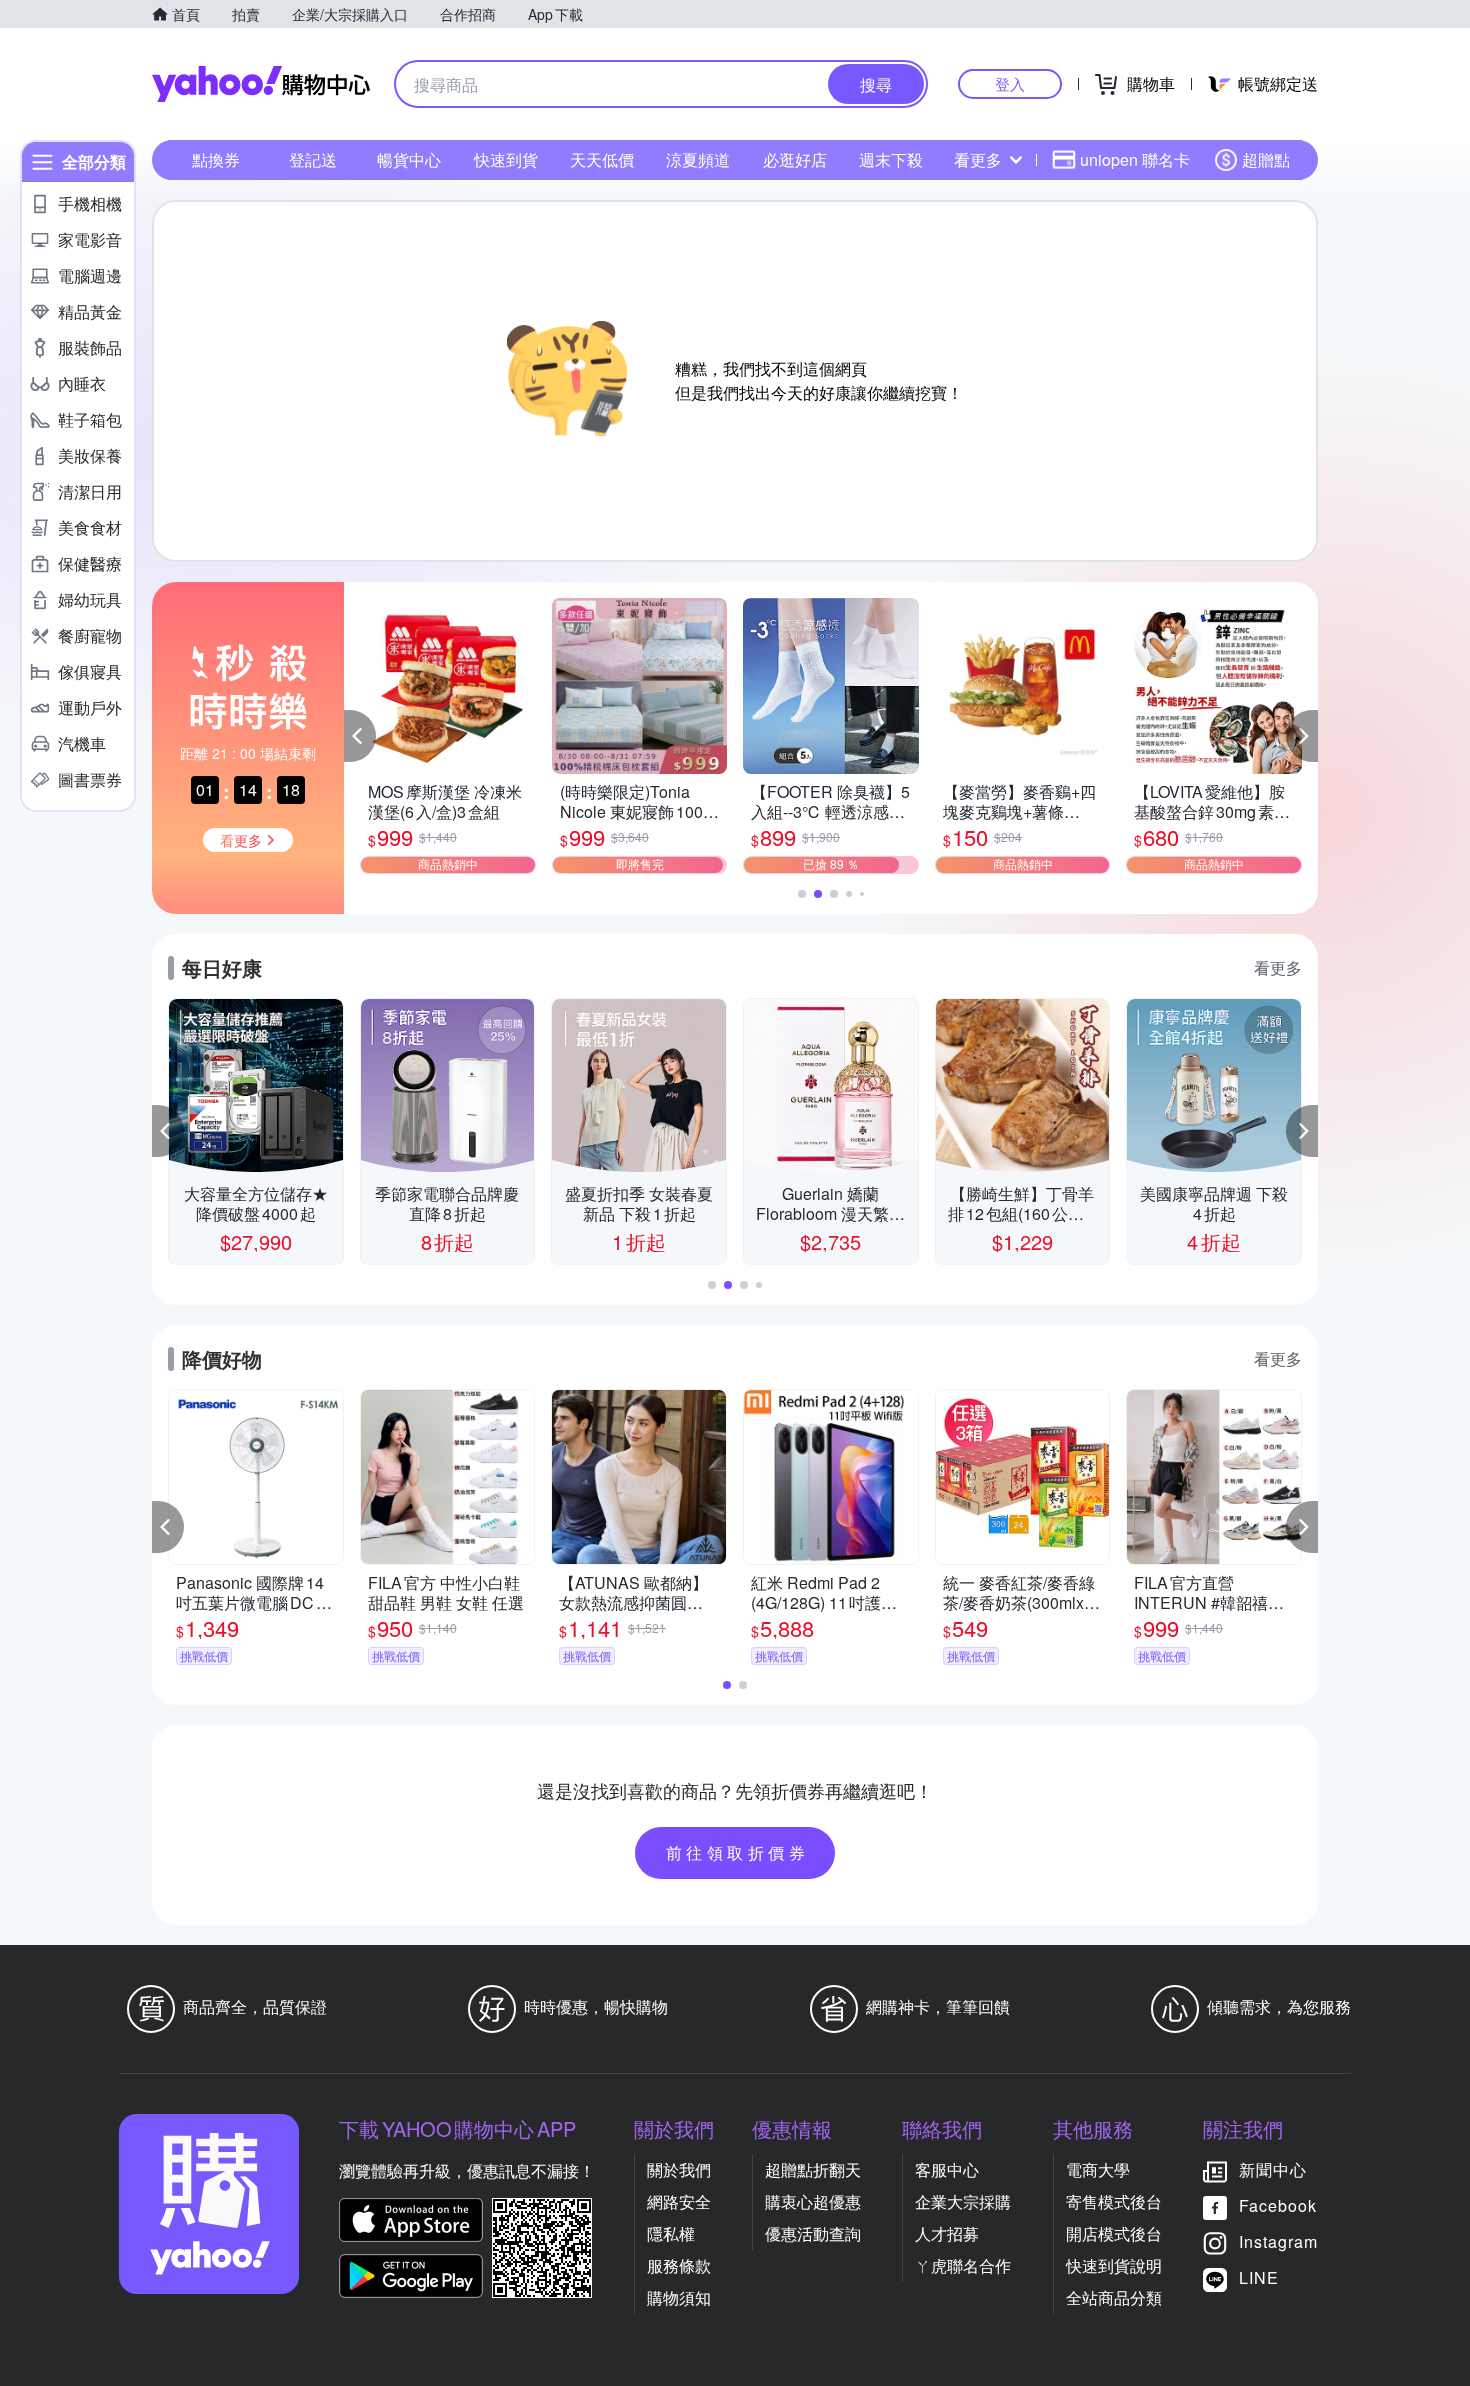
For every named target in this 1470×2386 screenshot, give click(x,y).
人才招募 (947, 2233)
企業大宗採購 (963, 2201)
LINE (1259, 2277)
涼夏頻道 (698, 159)
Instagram (1278, 2241)
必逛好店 (795, 159)
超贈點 (1266, 159)
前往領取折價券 (738, 1852)
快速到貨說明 (1114, 2265)
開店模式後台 (1114, 2233)
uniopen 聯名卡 (1135, 159)
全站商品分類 (1114, 2297)
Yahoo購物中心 (261, 84)
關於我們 (679, 2169)
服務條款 (679, 2265)
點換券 (216, 159)
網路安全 (679, 2201)
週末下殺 (891, 159)
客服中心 (947, 2169)
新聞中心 (1273, 2169)
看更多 (978, 159)
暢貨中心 (409, 159)
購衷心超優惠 (813, 2201)
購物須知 (679, 2297)
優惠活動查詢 (813, 2233)
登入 (1010, 83)
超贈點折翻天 (813, 2169)
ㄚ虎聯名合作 (963, 2265)
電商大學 (1098, 2169)
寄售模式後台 (1114, 2201)
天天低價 (602, 159)
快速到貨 (506, 159)
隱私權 (671, 2233)
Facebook (1278, 2205)
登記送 (313, 159)
